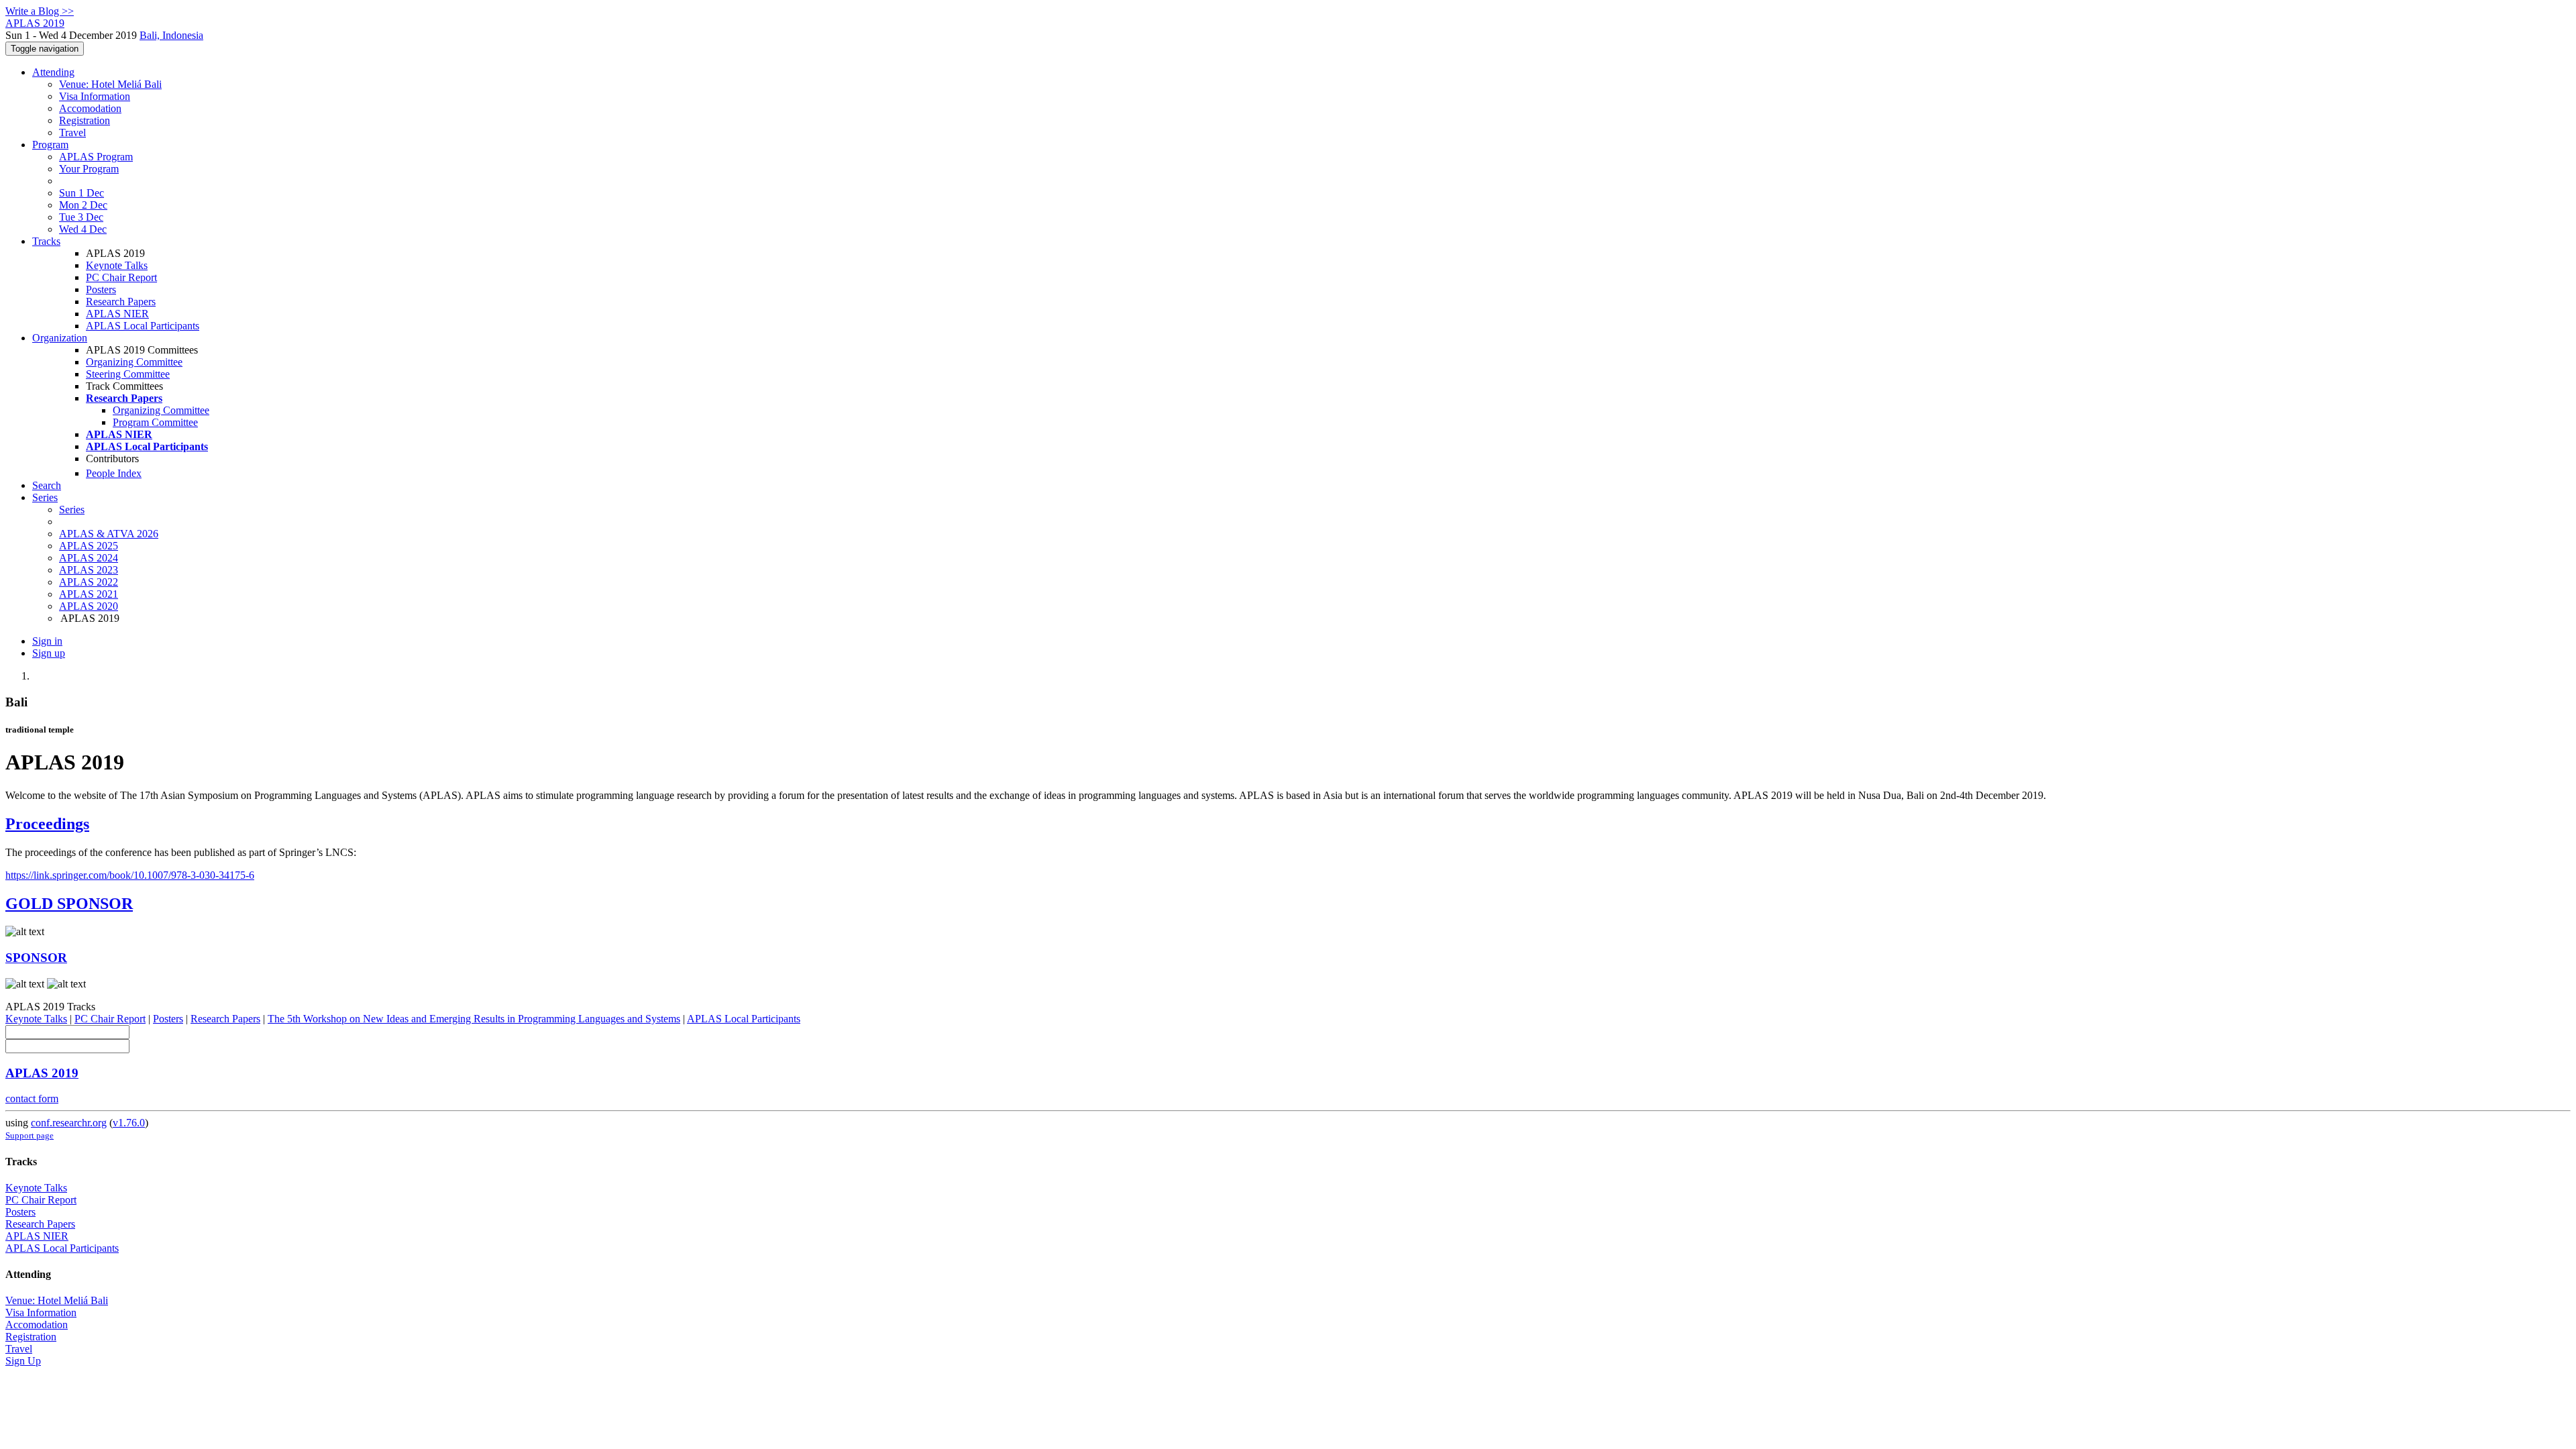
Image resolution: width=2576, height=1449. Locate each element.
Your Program (89, 169)
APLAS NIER (117, 314)
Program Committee (155, 422)
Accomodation (90, 108)
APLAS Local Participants (143, 326)
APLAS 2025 (89, 546)
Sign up (49, 653)
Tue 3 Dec (81, 217)
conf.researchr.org (69, 1123)
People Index (114, 473)
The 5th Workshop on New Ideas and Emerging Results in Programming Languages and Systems (474, 1019)
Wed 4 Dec (83, 229)
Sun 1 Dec (82, 193)
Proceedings (47, 824)
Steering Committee (128, 374)
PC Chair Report (121, 277)
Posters (101, 289)
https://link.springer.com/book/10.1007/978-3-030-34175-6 (130, 875)
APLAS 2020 (89, 606)
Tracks (46, 241)
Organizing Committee (134, 362)
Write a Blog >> (40, 11)
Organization (60, 338)
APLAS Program (96, 157)
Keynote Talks (117, 265)
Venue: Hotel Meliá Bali (110, 84)
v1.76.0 (129, 1123)
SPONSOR (36, 958)
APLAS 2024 (89, 558)
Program (50, 145)
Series (72, 509)
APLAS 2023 (89, 570)
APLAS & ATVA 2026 (109, 534)
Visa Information (95, 96)
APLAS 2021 (89, 594)
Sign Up (23, 1361)
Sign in (47, 641)
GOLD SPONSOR (69, 904)
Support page (30, 1135)
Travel (72, 132)
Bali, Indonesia (171, 35)
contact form (32, 1098)
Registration (85, 120)
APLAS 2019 (42, 1073)
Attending (53, 72)
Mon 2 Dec (83, 205)
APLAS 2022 (89, 582)
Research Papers (121, 302)
